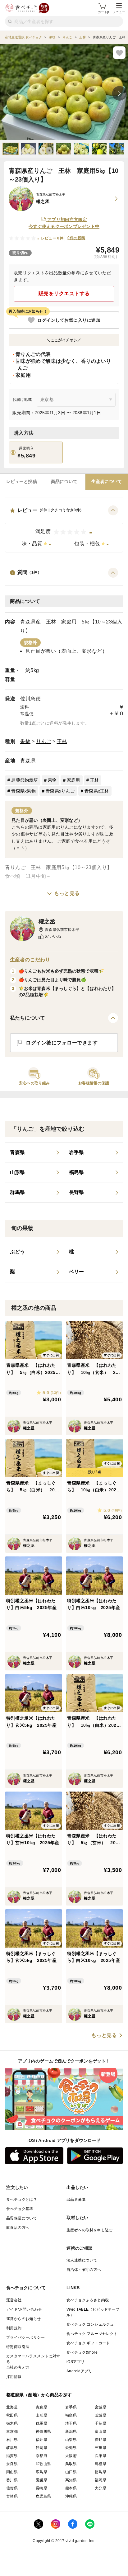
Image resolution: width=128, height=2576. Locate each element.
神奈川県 (43, 2432)
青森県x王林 (97, 791)
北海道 (12, 2407)
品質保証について (22, 2218)
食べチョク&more (82, 2352)
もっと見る (67, 893)
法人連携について (82, 2260)
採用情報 (14, 2377)
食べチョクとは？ (22, 2200)
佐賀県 (12, 2488)
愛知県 (71, 2448)
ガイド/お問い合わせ (24, 2309)
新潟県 (71, 2432)
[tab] (22, 482)
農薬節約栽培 (25, 780)
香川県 (12, 2480)
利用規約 (14, 2328)
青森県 (28, 761)
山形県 (41, 2415)
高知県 (71, 2480)
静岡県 (41, 2448)
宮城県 (101, 2407)
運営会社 (14, 2300)
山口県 (71, 2472)
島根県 (101, 2464)
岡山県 (12, 2472)
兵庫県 (101, 2456)
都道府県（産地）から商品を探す (39, 2395)
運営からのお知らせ (24, 2319)
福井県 (41, 2440)
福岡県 (101, 2480)
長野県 (101, 2440)
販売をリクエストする (64, 294)
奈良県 (12, 2464)
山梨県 (71, 2440)
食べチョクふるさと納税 (88, 2300)
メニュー (119, 12)
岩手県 (71, 2407)
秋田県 (12, 2415)
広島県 (41, 2472)
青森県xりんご (60, 791)
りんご (44, 741)
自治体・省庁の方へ (84, 2270)
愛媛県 (41, 2480)
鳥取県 (71, 2464)
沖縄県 (71, 2496)
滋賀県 (12, 2456)
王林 (62, 741)
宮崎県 (12, 2496)
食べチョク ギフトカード (88, 2343)
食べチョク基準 (20, 2209)
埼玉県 (71, 2423)
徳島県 (101, 2472)
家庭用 (73, 780)
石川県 (12, 2440)
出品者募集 (76, 2200)
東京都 (12, 2432)
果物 (25, 741)
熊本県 (71, 2488)
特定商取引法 (18, 2347)
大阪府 (71, 2456)
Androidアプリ (79, 2371)
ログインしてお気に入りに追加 (69, 320)
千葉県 (101, 2423)
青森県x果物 (23, 791)
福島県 (71, 2415)
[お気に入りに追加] (119, 53)
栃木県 (12, 2423)
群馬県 (41, 2423)
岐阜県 (12, 2448)
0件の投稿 (76, 238)
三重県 (101, 2448)
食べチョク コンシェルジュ (90, 2324)
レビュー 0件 (52, 238)
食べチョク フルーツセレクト (92, 2334)
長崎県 (41, 2488)
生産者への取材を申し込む (90, 2230)
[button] (64, 529)
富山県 (101, 2432)
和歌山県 (43, 2464)
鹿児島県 (43, 2496)
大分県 (101, 2488)
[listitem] (34, 1153)
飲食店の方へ (18, 2228)
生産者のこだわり (30, 960)
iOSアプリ (75, 2362)
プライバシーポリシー (25, 2337)
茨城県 (101, 2415)
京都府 (41, 2456)
